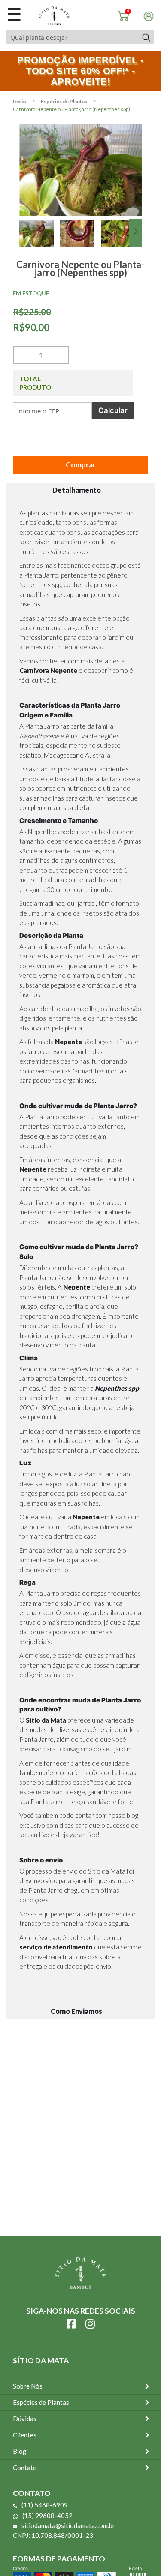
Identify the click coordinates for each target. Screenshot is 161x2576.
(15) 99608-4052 (47, 2516)
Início (20, 101)
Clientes (25, 2435)
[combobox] (72, 37)
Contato (25, 2468)
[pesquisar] (146, 37)
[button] (40, 243)
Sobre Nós (28, 2386)
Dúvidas (25, 2419)
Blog (20, 2451)
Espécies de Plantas (64, 101)
